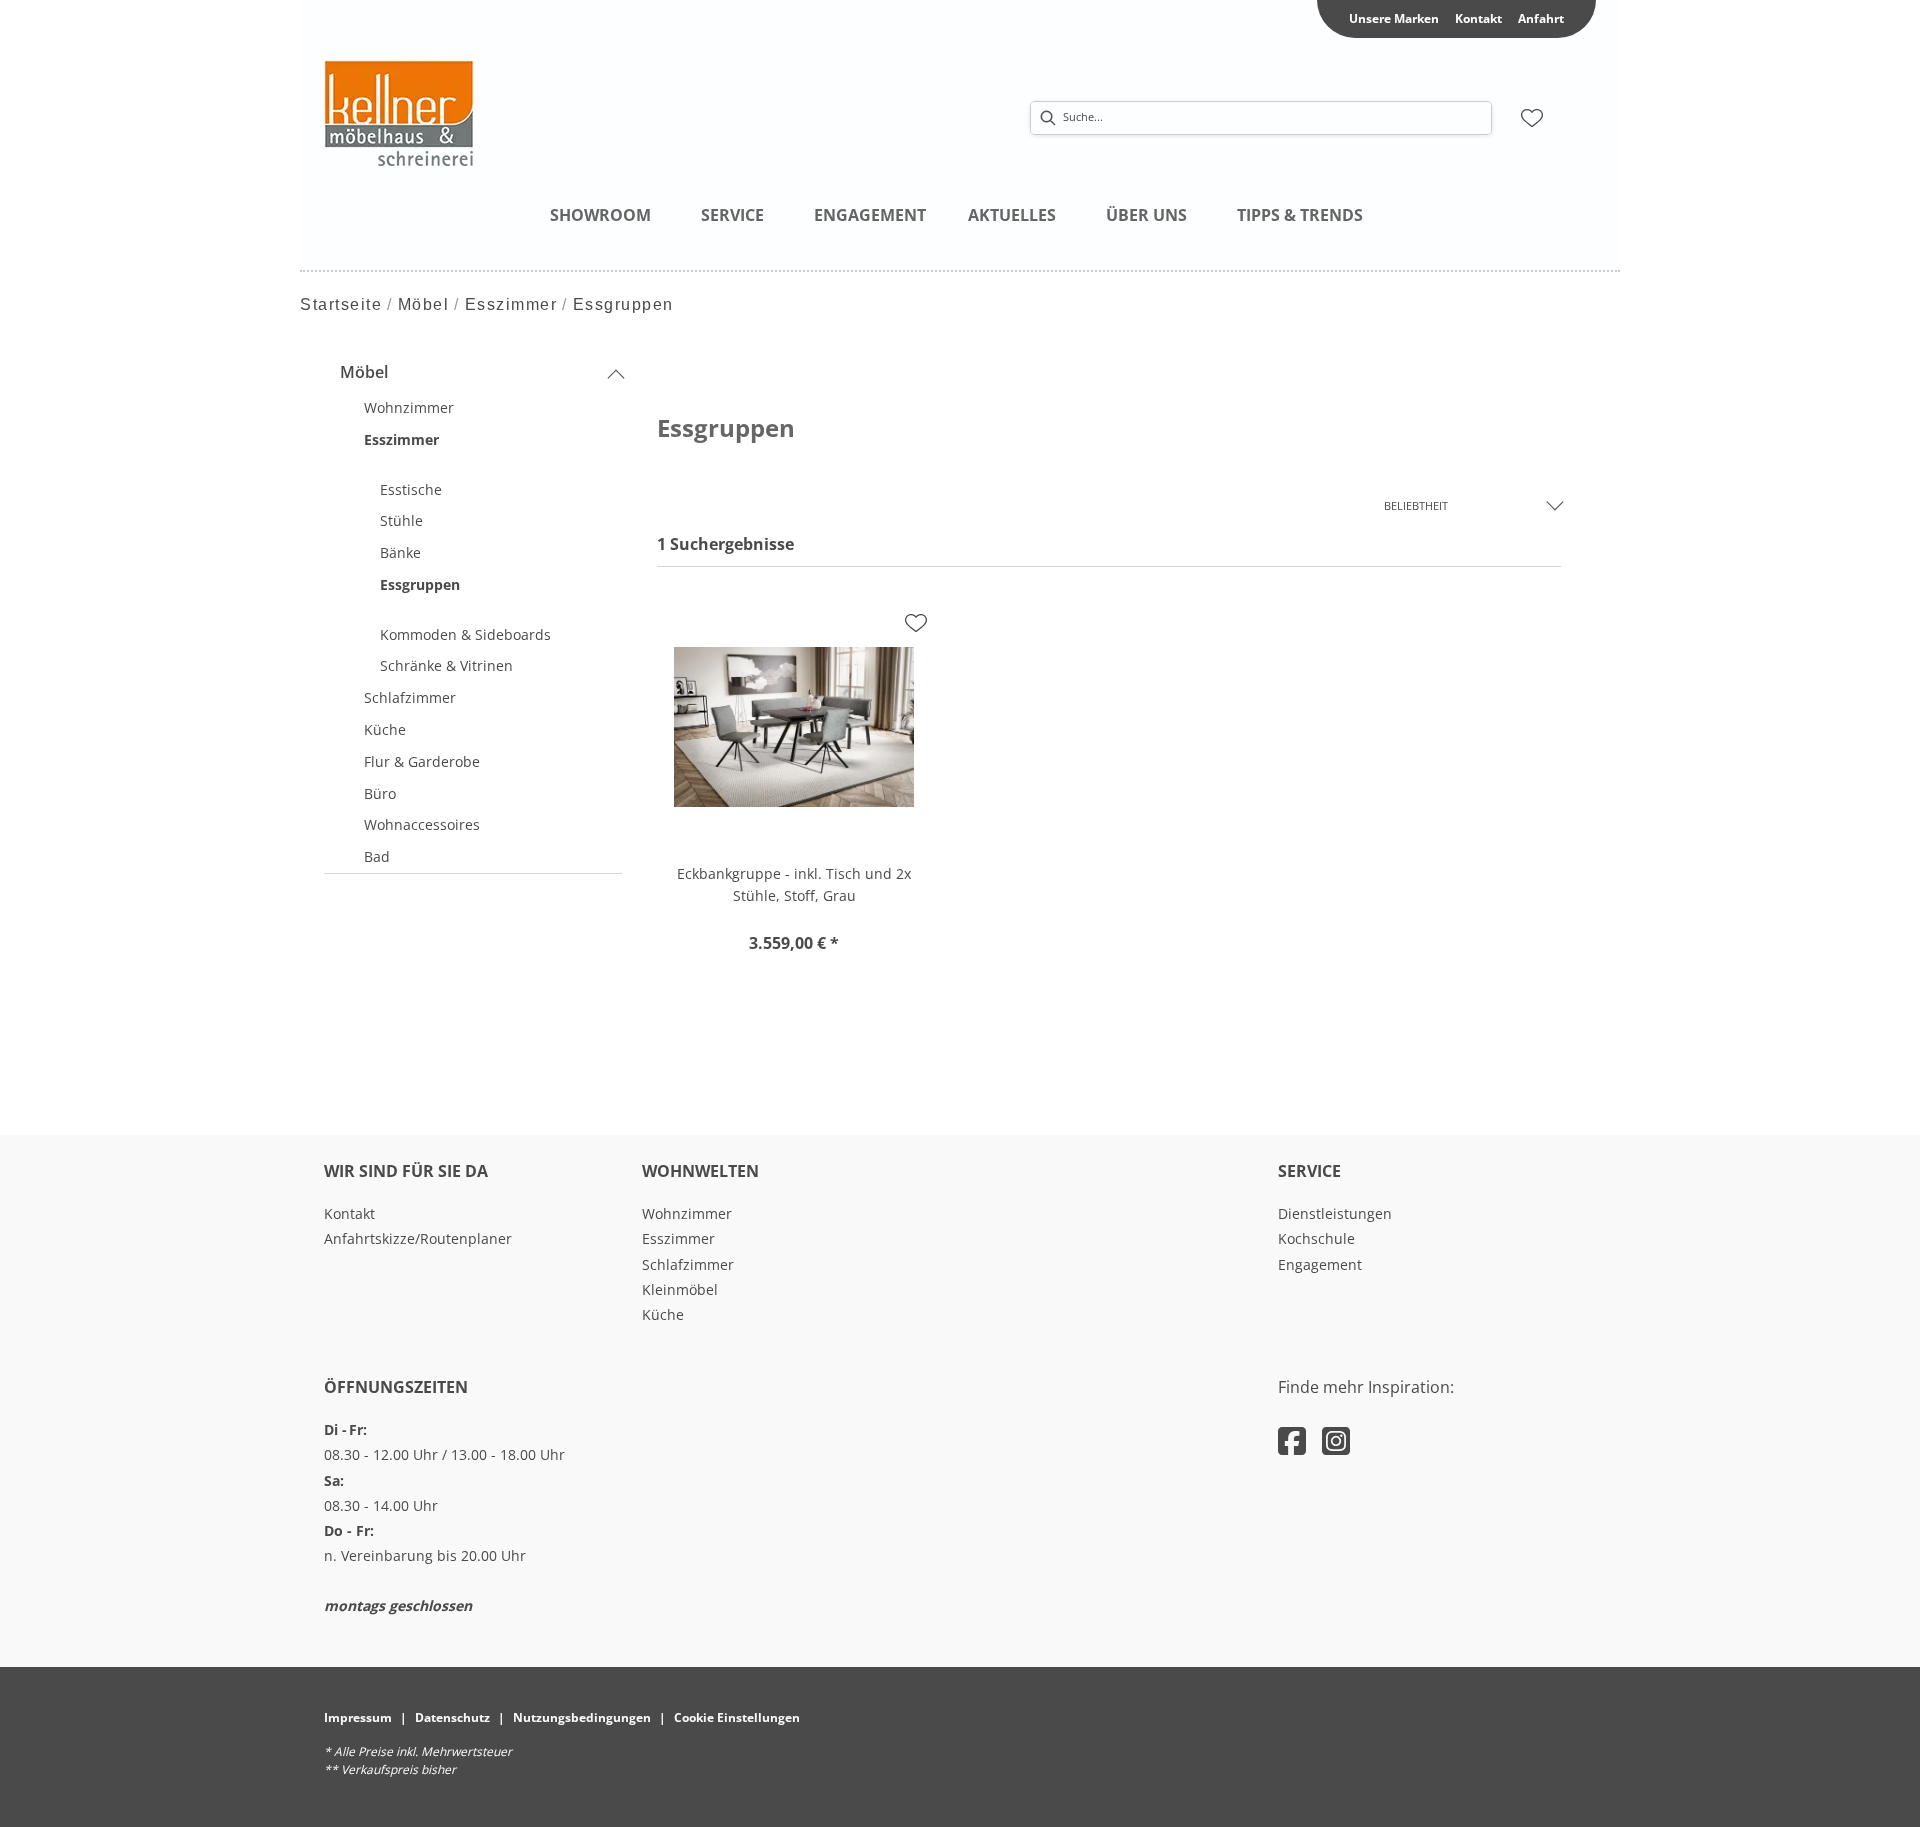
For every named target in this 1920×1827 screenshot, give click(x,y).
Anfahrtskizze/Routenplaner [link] (418, 1238)
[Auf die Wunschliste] (916, 623)
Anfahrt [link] (1541, 18)
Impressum (358, 1717)
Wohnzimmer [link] (687, 1213)
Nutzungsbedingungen (582, 1717)
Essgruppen (623, 304)
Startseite (341, 304)
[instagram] (1336, 1440)
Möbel (424, 304)
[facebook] (1292, 1440)
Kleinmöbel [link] (680, 1289)
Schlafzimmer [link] (688, 1264)
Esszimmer (511, 304)
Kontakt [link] (1478, 18)
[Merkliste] (1532, 118)
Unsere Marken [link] (1394, 18)
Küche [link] (663, 1314)
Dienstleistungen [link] (1335, 1213)
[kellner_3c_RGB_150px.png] (524, 113)
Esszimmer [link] (678, 1238)
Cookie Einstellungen (737, 1717)
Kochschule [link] (1316, 1238)
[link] (600, 215)
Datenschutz (452, 1717)
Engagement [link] (1320, 1264)
